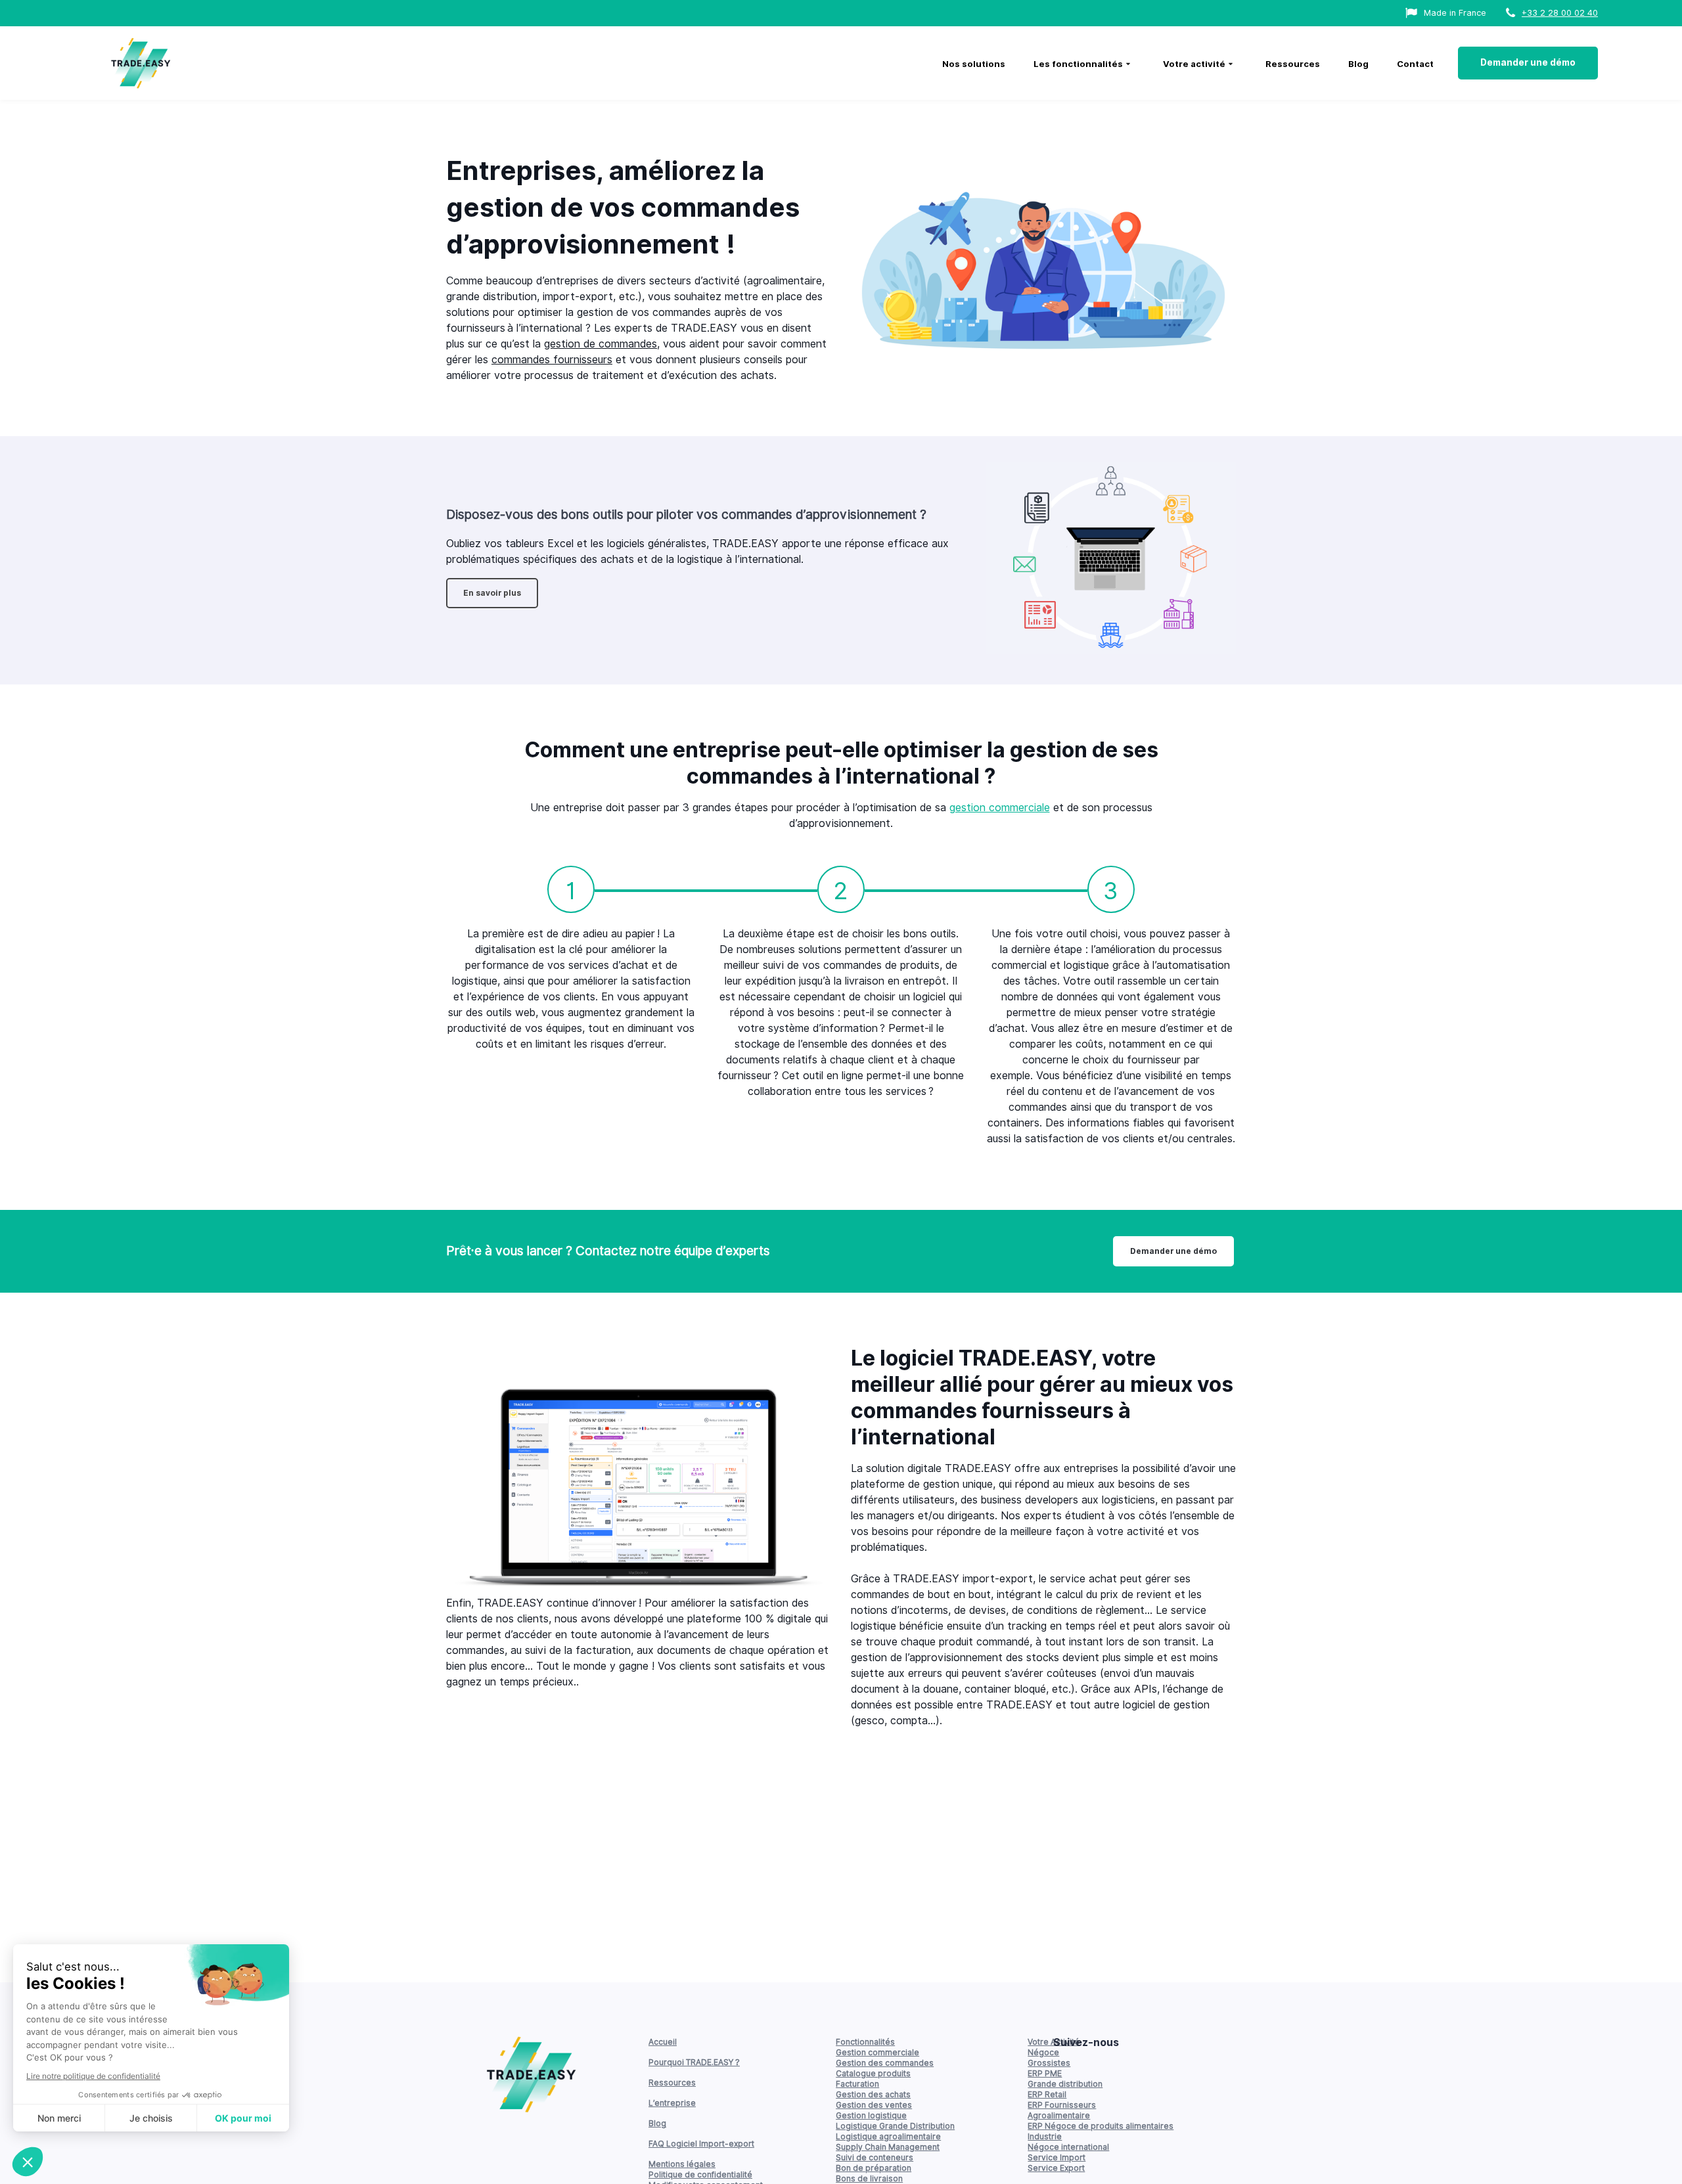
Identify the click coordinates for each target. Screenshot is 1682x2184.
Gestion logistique (871, 2115)
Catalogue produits (873, 2073)
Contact (1415, 64)
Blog (1358, 64)
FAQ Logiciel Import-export (701, 2144)
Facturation (857, 2084)
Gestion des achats (873, 2094)
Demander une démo (1528, 62)
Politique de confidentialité (700, 2174)
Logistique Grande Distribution (895, 2126)
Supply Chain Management (888, 2147)
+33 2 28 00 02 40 (1560, 13)
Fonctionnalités (865, 2042)
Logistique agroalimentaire (888, 2136)
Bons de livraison (869, 2178)
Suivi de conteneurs (875, 2157)
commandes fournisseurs (552, 360)
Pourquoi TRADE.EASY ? (694, 2062)
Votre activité (1194, 64)
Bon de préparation (874, 2168)
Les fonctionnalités (1078, 64)
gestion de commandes (601, 344)
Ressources (1293, 64)
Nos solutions (974, 64)
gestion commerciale (1000, 808)
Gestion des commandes (885, 2063)
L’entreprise (672, 2103)
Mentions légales (682, 2164)
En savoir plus (492, 593)
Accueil (663, 2042)
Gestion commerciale (877, 2052)
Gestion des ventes (874, 2105)
